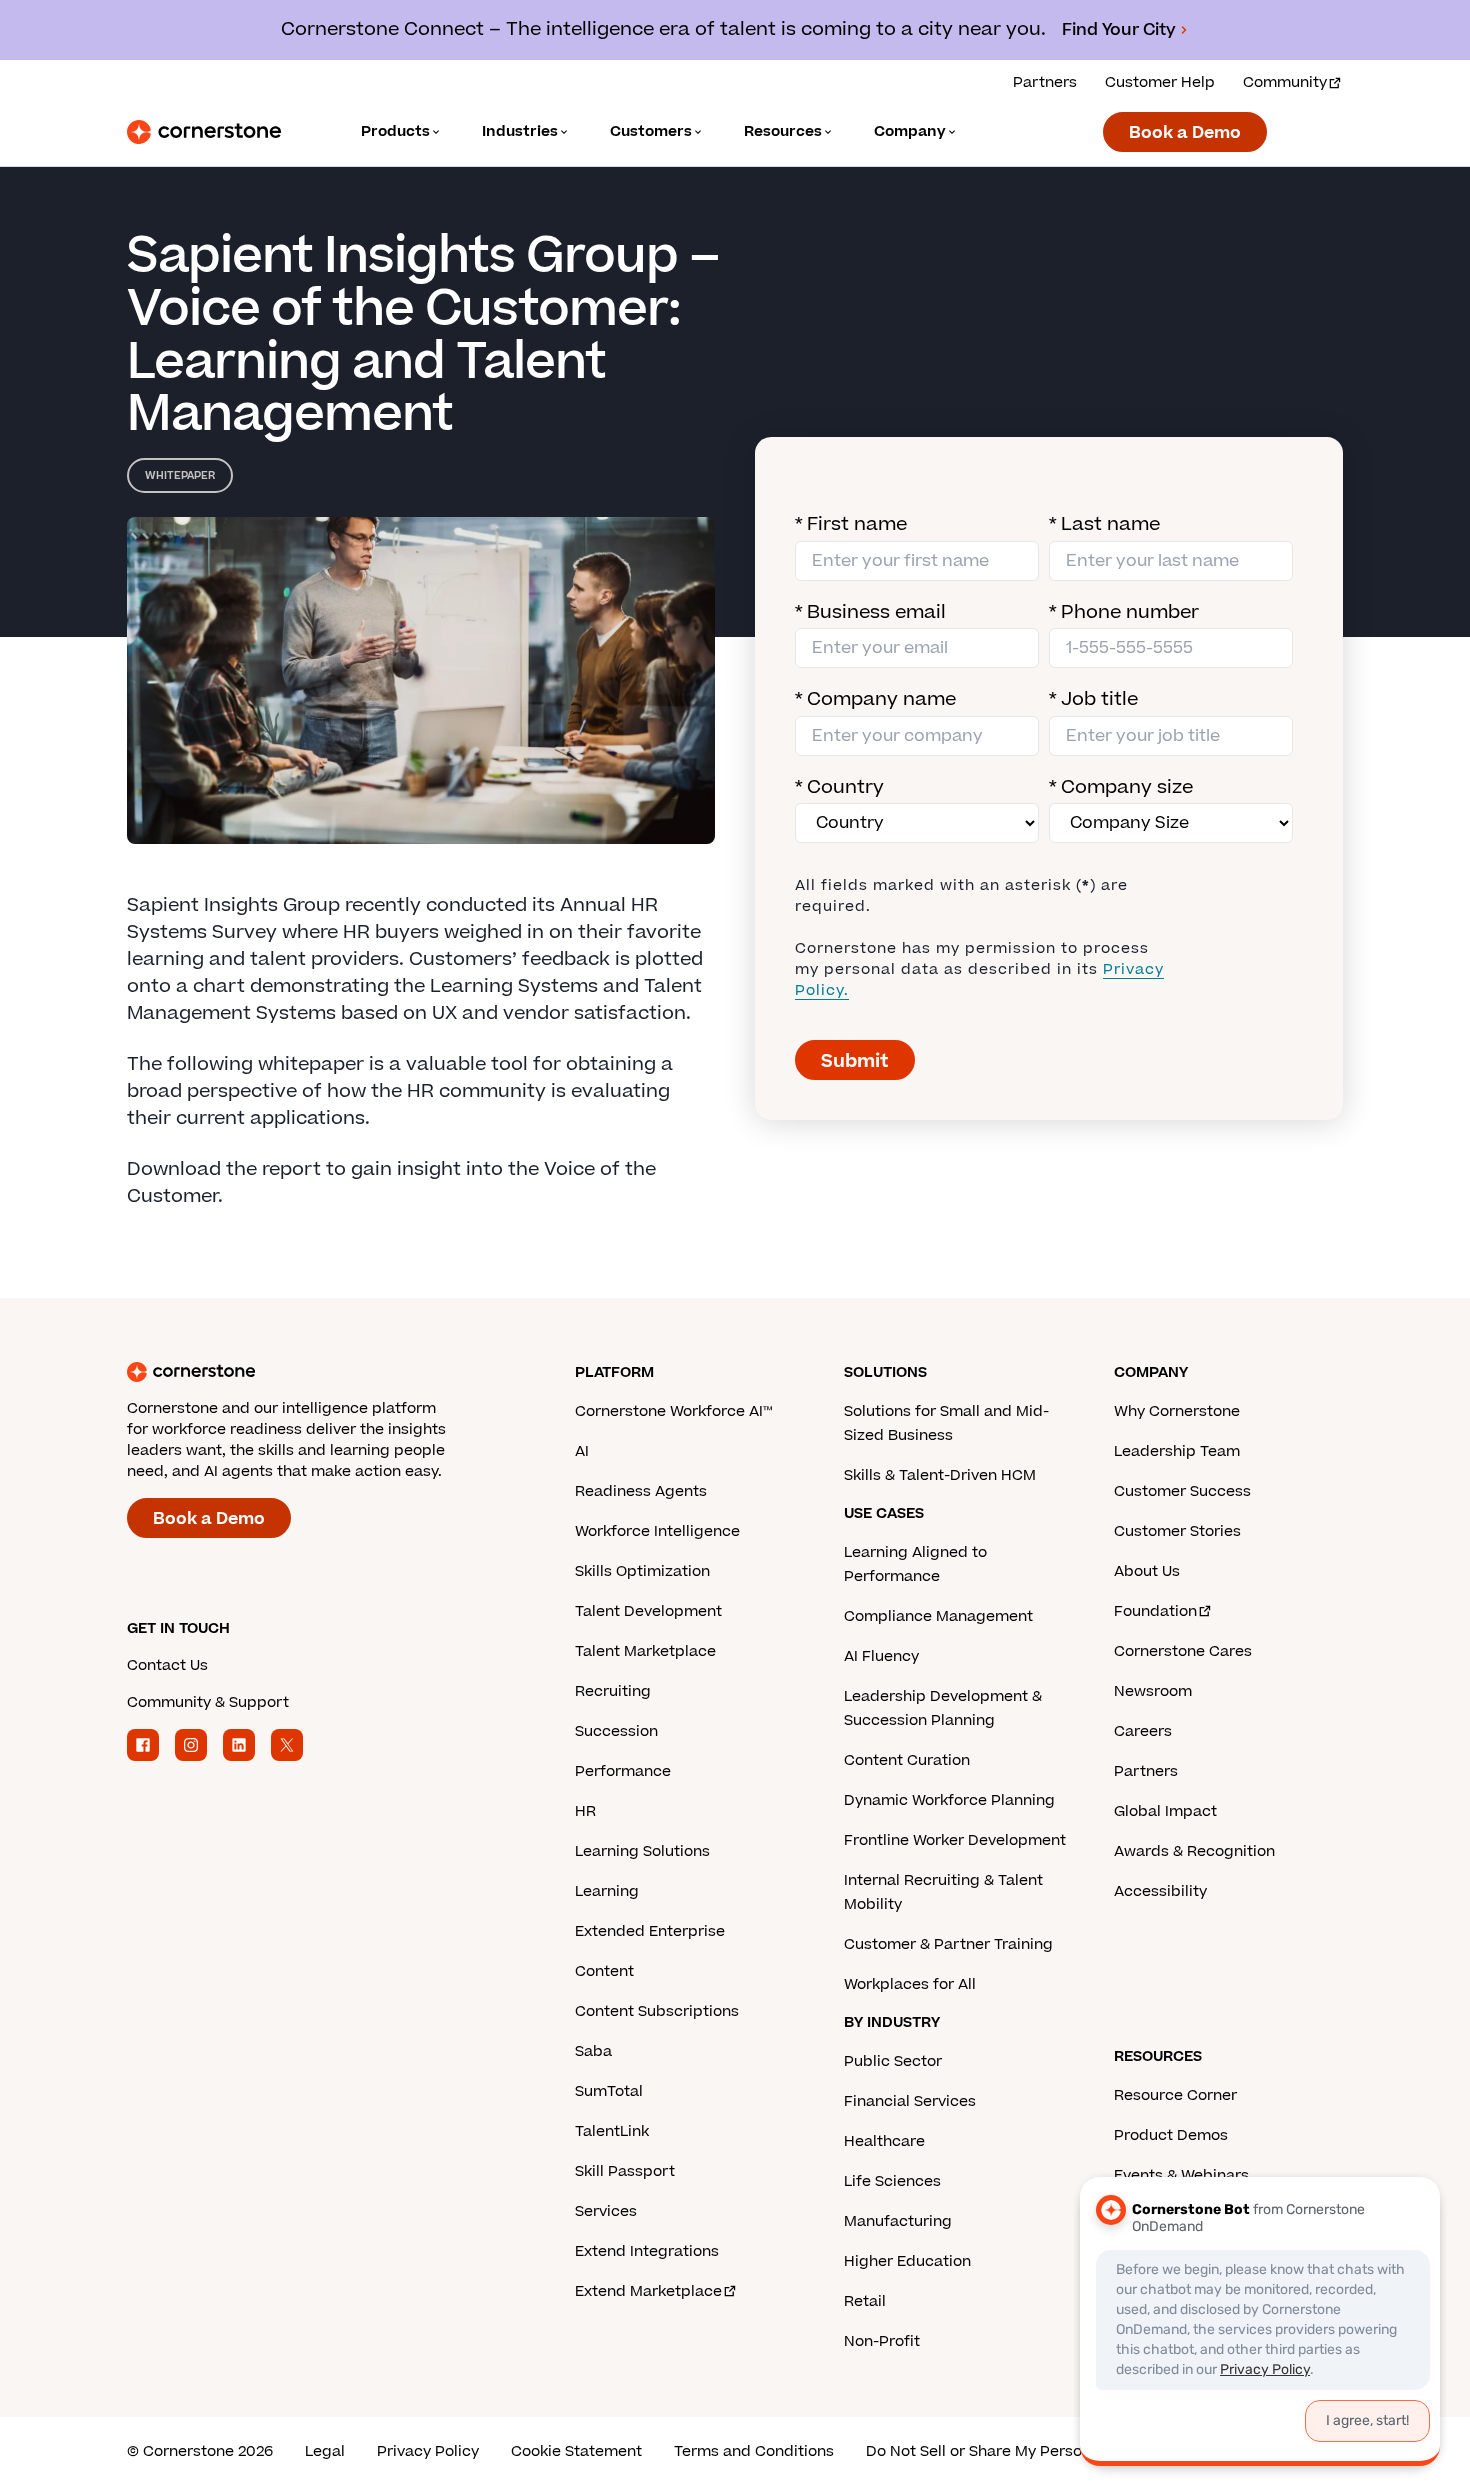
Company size (1121, 787)
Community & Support (208, 1702)
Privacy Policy (428, 2451)
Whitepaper (180, 475)
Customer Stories (1177, 1531)
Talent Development (648, 1611)
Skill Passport (625, 2171)
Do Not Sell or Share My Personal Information (1029, 2451)
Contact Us (167, 1665)
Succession (616, 1731)
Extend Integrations (647, 2251)
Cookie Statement (576, 2451)
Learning (607, 1891)
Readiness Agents (641, 1491)
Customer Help (1160, 82)
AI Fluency (881, 1656)
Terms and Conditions (754, 2451)
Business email (870, 612)
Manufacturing (898, 2221)
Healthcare (884, 2141)
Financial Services (910, 2101)
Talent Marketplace (645, 1651)
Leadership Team (1177, 1451)
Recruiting (613, 1691)
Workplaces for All (910, 1984)
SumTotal (609, 2091)
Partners (1045, 82)
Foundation (1155, 1611)
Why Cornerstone (1177, 1411)
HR (585, 1811)
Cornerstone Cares (1183, 1651)
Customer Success (1182, 1491)
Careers (1143, 1731)
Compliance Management (938, 1616)
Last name (1104, 524)
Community (1285, 82)
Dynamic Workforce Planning (949, 1800)
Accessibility (1160, 1891)
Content (604, 1971)
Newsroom (1153, 1691)
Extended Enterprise (650, 1931)
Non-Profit (882, 2341)
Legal (325, 2451)
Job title (1093, 699)
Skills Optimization (642, 1571)
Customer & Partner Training (948, 1944)
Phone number (1124, 612)
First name (851, 524)
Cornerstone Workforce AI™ (673, 1411)
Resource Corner (1175, 2095)
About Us (1147, 1571)
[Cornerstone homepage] (319, 1372)
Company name (875, 699)
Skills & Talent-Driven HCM (940, 1475)
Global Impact (1165, 1811)
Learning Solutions (642, 1851)
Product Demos (1171, 2135)
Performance (623, 1771)
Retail (865, 2301)
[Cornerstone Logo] (204, 132)
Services (606, 2211)
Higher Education (907, 2261)
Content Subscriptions (657, 2011)
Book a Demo (1185, 133)
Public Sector (893, 2061)
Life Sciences (892, 2181)
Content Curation (907, 1760)
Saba (593, 2051)
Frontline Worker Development (955, 1840)
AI (582, 1451)
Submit (855, 1061)
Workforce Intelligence (657, 1531)
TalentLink (612, 2131)
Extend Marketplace (648, 2291)
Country (839, 787)
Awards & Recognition (1194, 1851)
